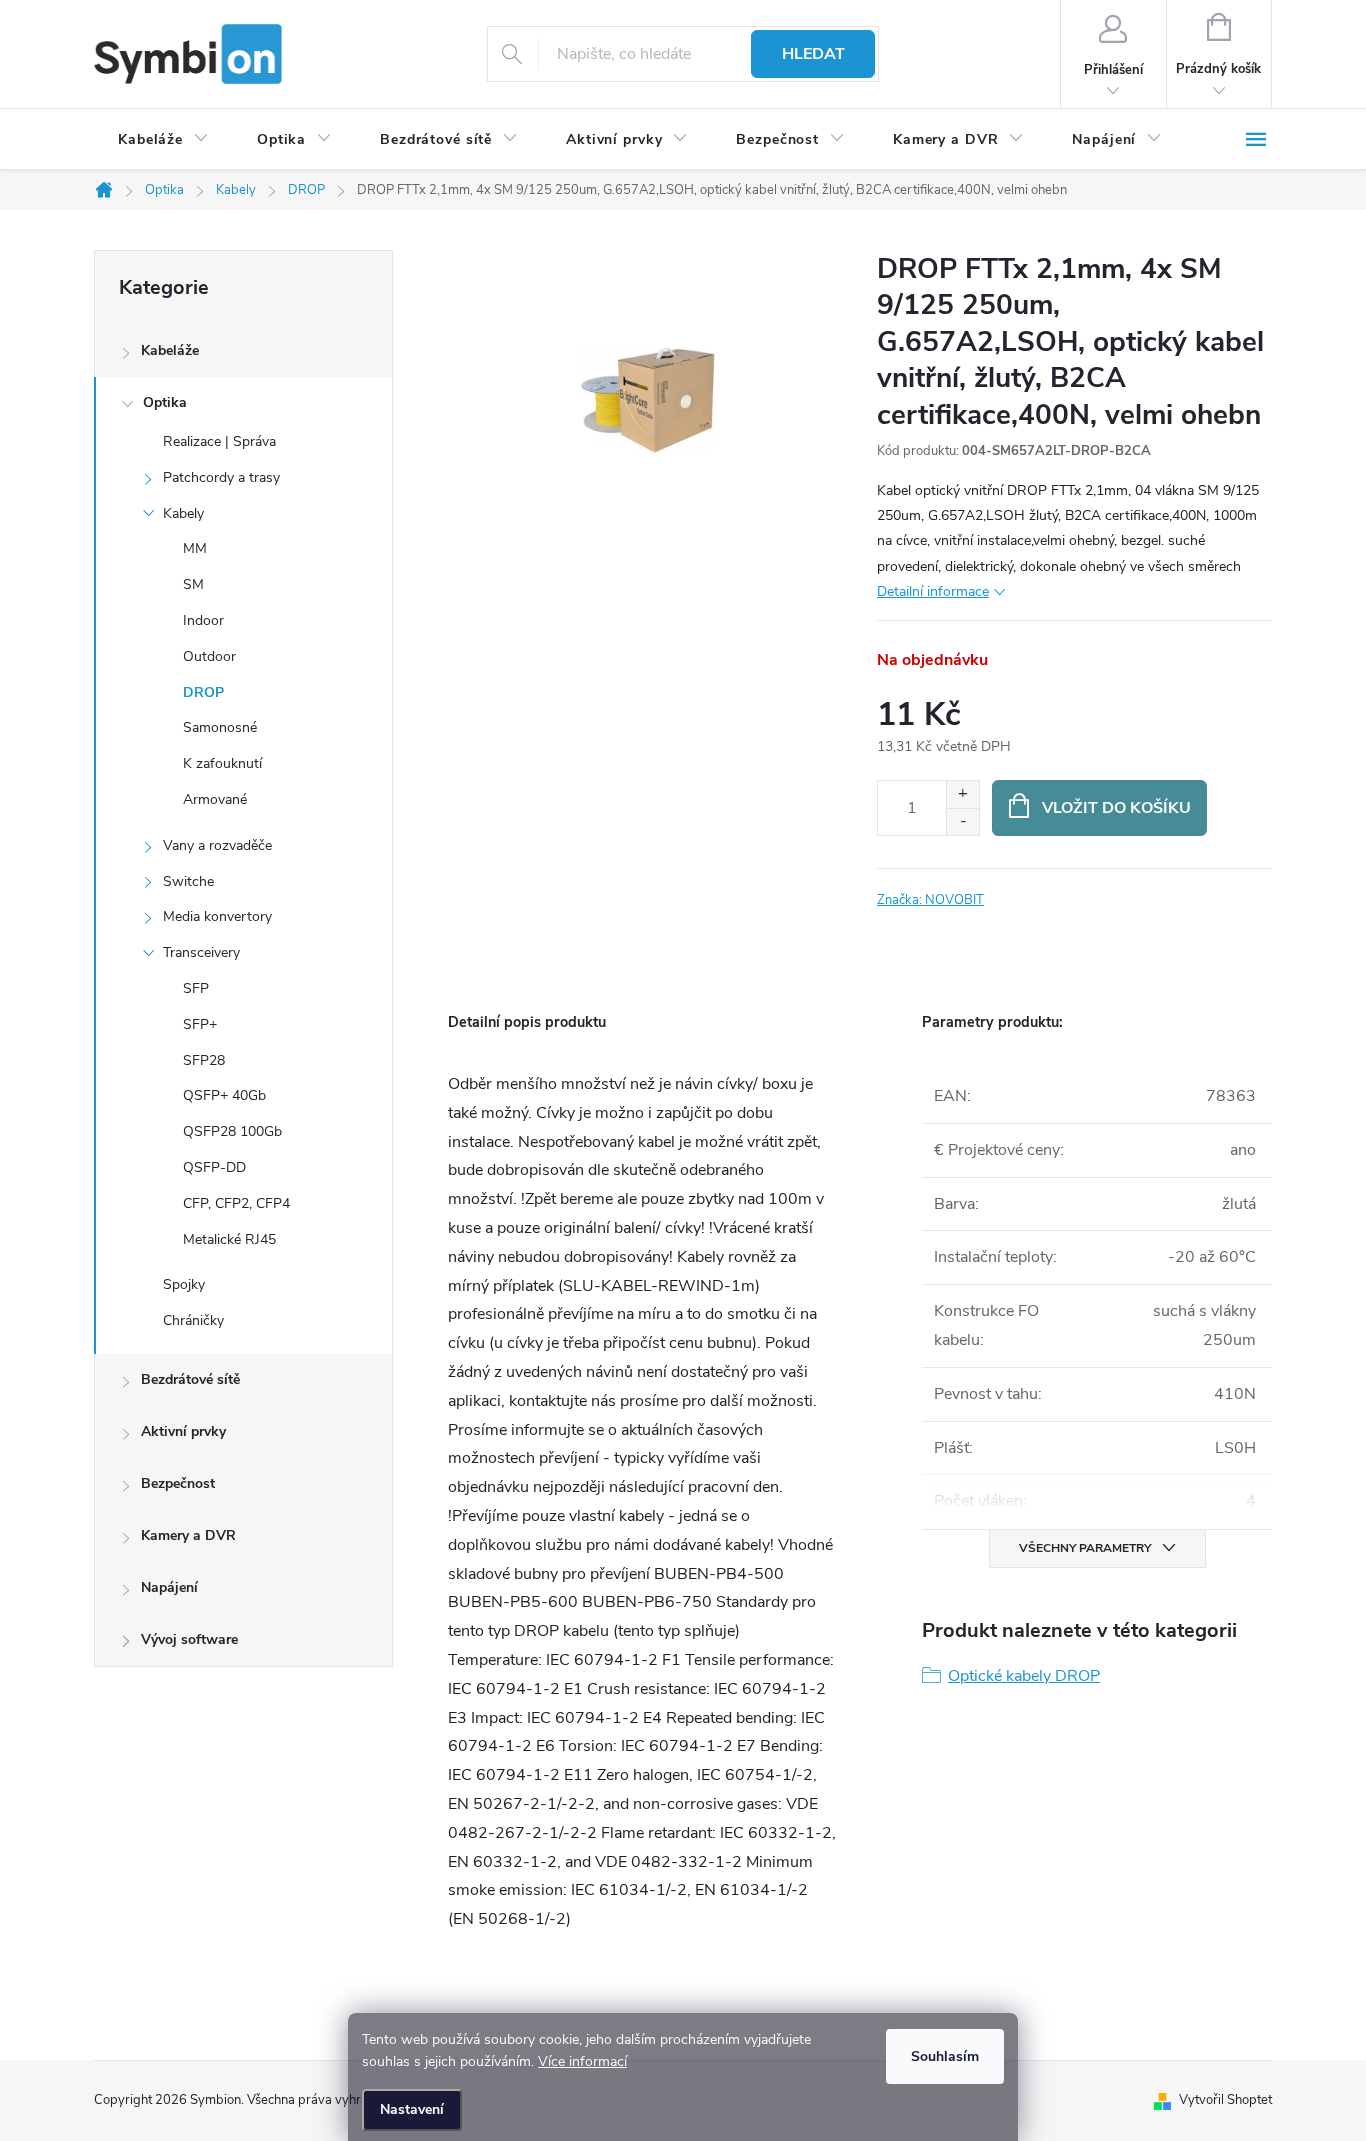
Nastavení (412, 2109)
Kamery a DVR (188, 1535)
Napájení (169, 1587)
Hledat (813, 54)
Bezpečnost (178, 1483)
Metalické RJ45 (229, 1239)
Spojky (184, 1284)
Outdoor (209, 656)
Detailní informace (933, 591)
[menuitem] (163, 140)
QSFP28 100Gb (232, 1131)
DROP (203, 692)
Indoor (203, 620)
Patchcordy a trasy (221, 477)
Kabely (183, 513)
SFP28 (204, 1060)
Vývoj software (189, 1639)
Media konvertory (217, 916)
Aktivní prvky (183, 1431)
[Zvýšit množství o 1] (962, 794)
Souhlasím (945, 2056)
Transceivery (201, 952)
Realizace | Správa (219, 441)
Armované (215, 799)
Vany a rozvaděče (217, 845)
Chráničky (193, 1320)
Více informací (582, 2061)
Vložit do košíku (1116, 808)
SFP (196, 988)
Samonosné (220, 727)
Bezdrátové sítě (190, 1379)
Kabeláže (170, 350)
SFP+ (200, 1024)
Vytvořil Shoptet (1225, 2100)
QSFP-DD (214, 1167)
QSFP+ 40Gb (224, 1095)
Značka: (930, 900)
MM (195, 548)
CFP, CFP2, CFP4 (236, 1203)
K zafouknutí (222, 763)
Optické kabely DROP (1024, 1676)
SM (193, 584)
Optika (165, 402)
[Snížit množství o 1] (962, 821)
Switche (188, 881)
